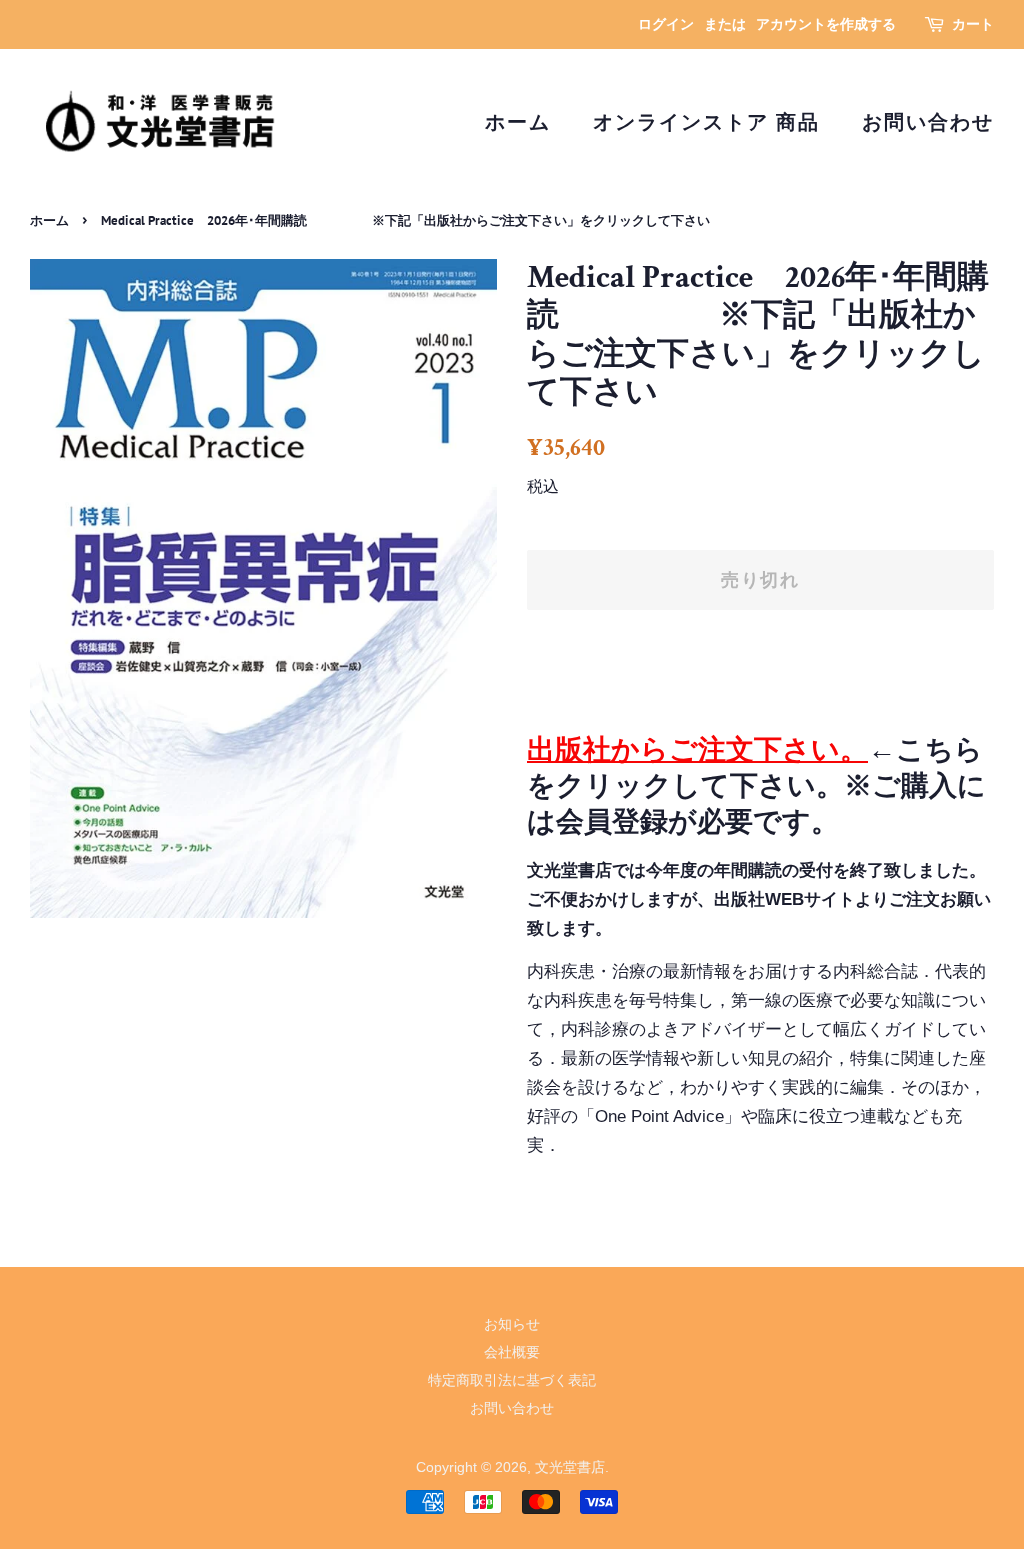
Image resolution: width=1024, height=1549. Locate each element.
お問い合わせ (928, 122)
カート (973, 24)
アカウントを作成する (826, 24)
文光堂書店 (570, 1467)
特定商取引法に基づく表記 (512, 1380)
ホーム (518, 122)
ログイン (666, 24)
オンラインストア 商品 (706, 122)
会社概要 (512, 1352)
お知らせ (512, 1324)
